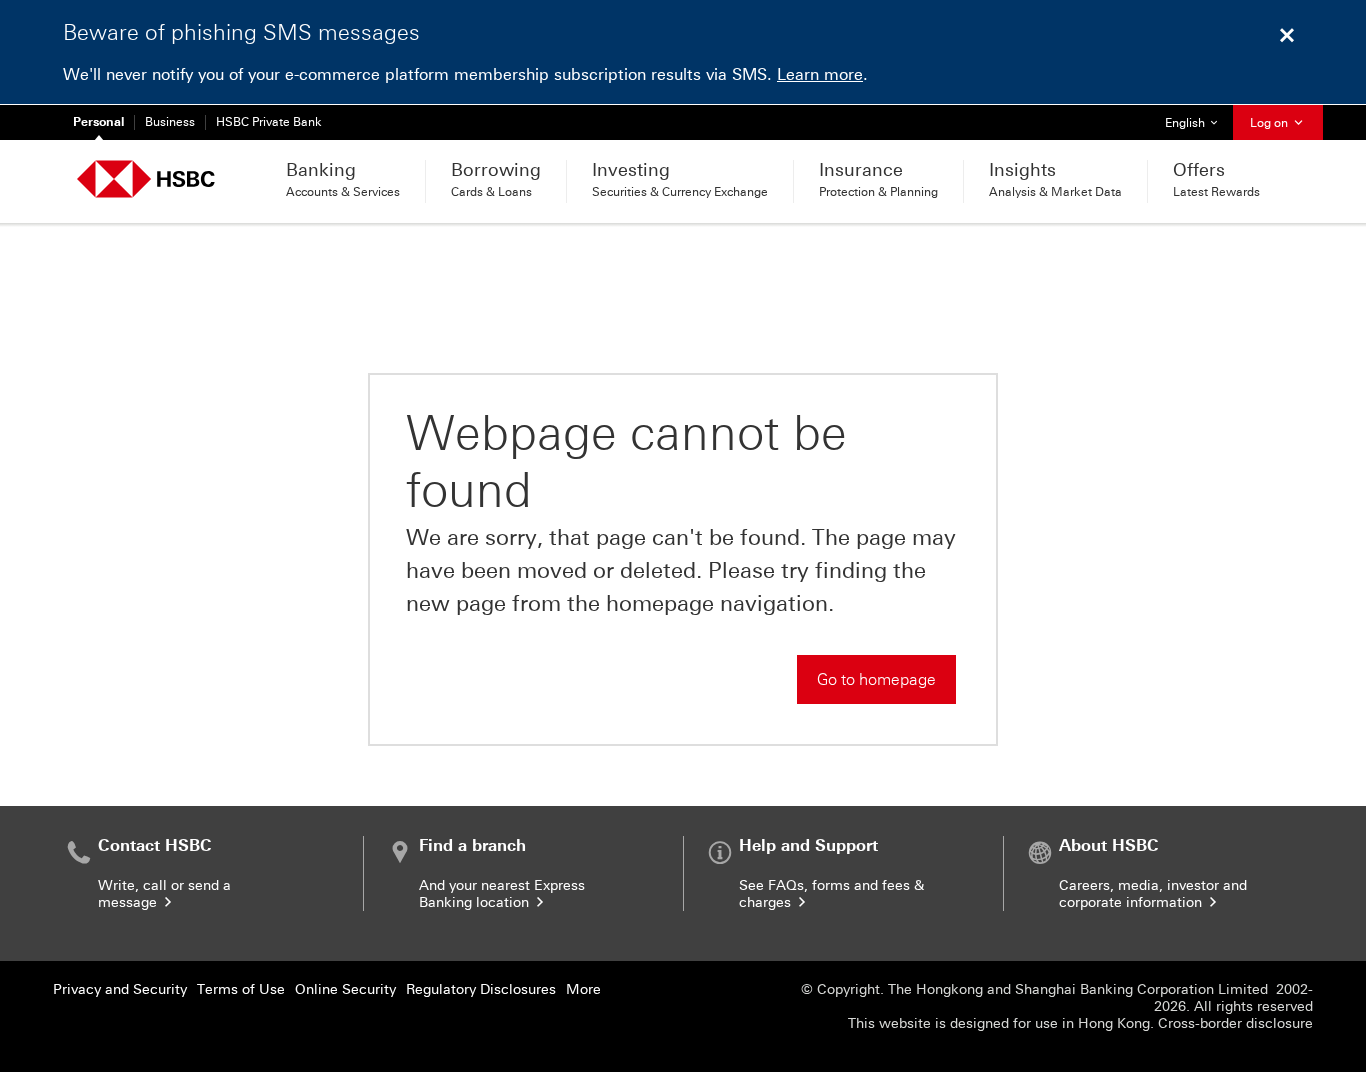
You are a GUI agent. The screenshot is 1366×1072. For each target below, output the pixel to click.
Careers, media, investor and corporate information (1153, 894)
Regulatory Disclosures (481, 989)
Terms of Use (241, 989)
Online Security (345, 989)
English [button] (1198, 122)
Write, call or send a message (164, 894)
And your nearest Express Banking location (502, 894)
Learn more (820, 74)
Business (170, 122)
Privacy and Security (120, 989)
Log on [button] (1270, 123)
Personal (98, 122)
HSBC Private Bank (269, 122)
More (583, 989)
